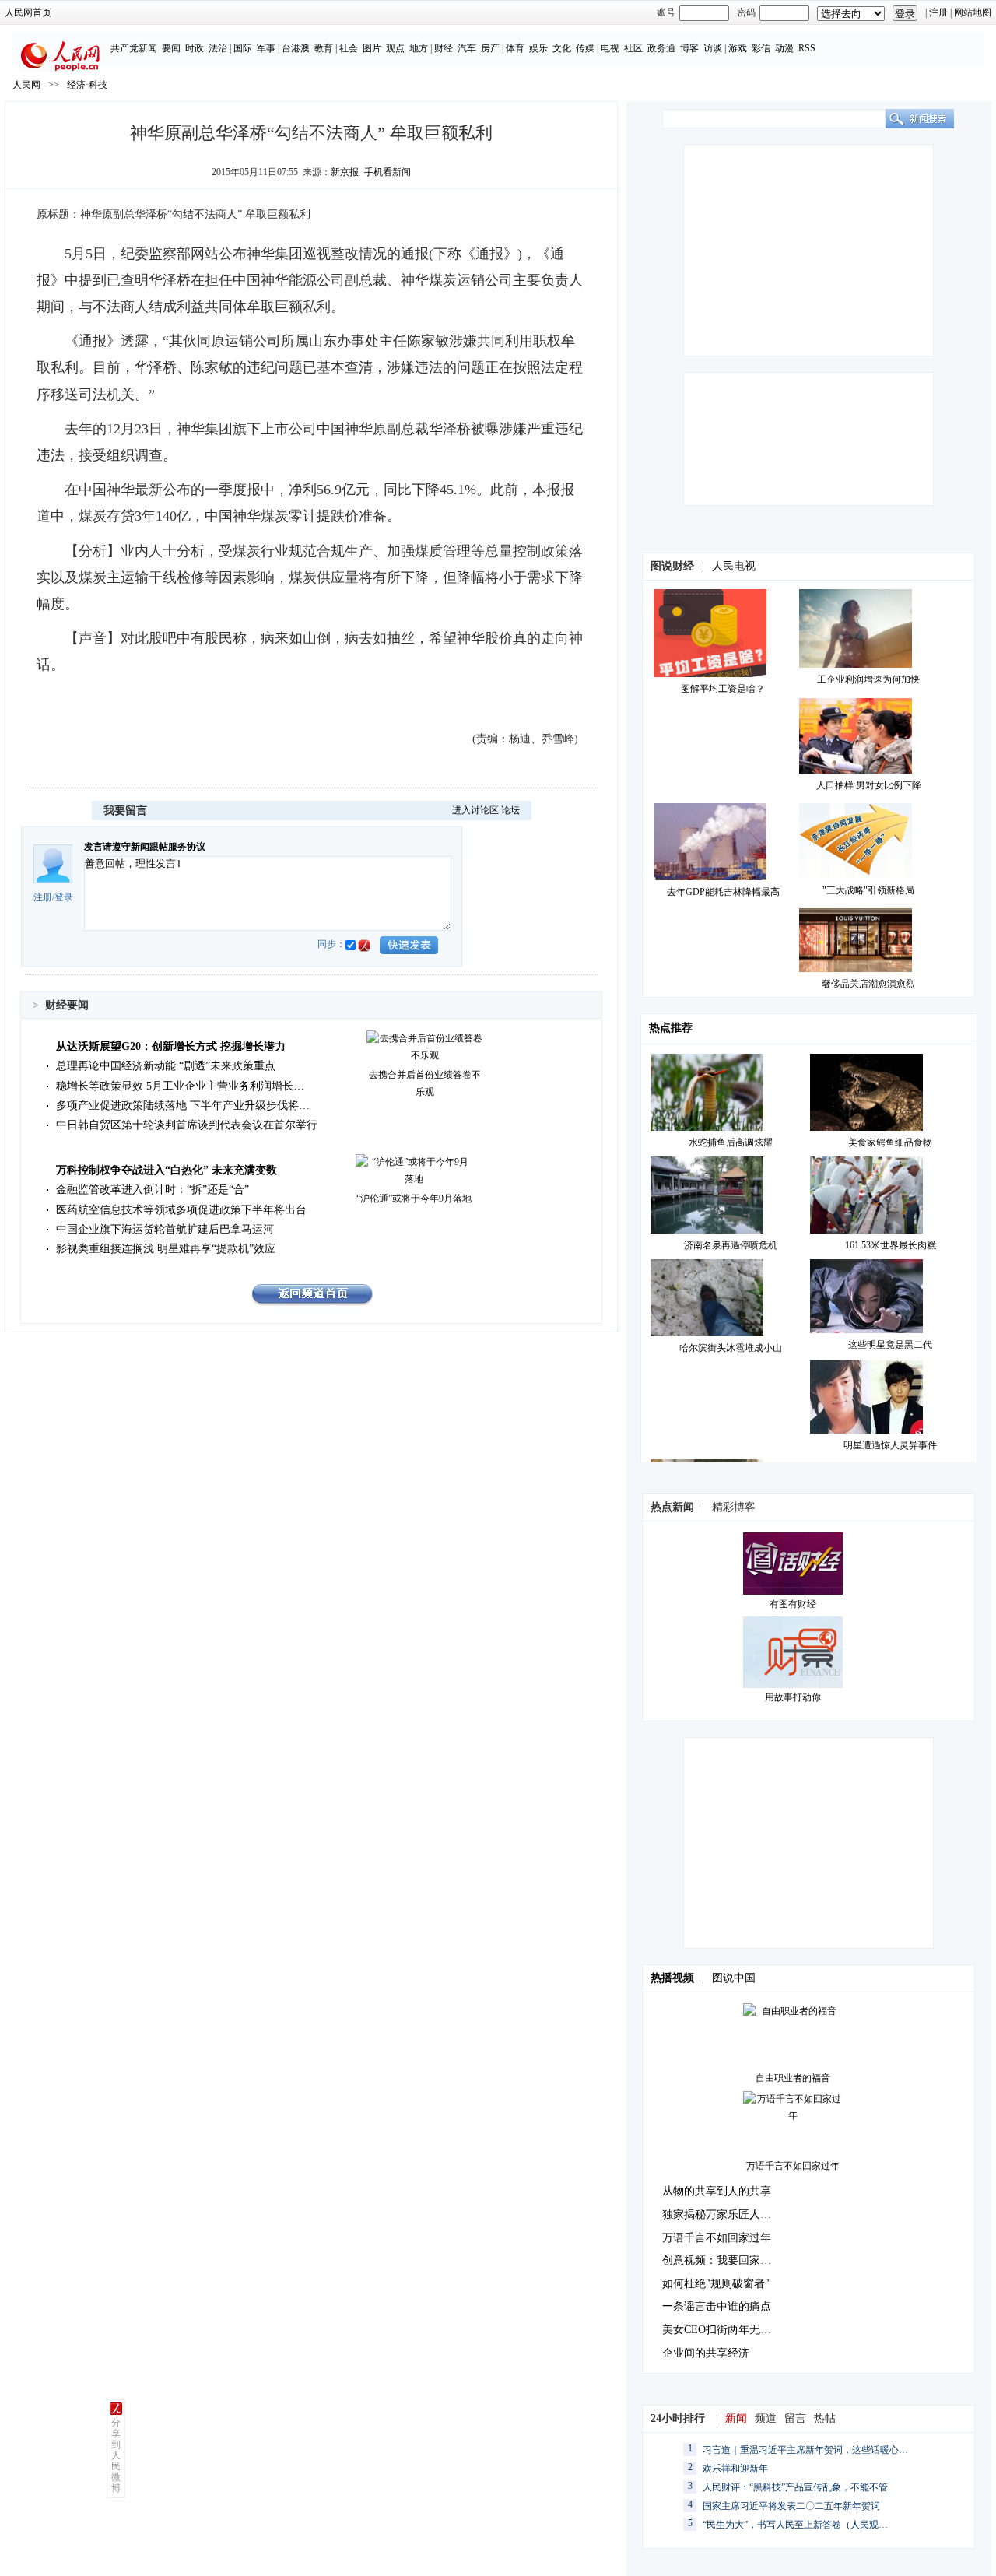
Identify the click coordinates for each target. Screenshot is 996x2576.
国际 (243, 48)
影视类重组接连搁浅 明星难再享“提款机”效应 (166, 1249)
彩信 (761, 48)
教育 (324, 48)
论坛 (510, 810)
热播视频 (672, 1978)
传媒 (585, 48)
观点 (395, 48)
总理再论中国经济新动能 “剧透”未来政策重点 (166, 1066)
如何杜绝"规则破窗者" (716, 2284)
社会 (349, 48)
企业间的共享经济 (706, 2353)
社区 (633, 48)
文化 (562, 48)
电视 (610, 48)
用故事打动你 (793, 1697)
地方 (419, 48)
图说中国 (734, 1978)
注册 (938, 12)
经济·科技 (87, 85)
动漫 (784, 48)
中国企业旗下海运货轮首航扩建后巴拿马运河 (165, 1229)
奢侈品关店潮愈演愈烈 (868, 984)
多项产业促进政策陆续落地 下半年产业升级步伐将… (183, 1106)
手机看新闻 (388, 172)
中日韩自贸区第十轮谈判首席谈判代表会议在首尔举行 (187, 1125)
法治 (218, 48)
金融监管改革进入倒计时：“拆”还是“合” (153, 1190)
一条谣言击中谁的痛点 (717, 2306)
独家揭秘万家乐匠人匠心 (722, 2215)
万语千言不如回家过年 (793, 2166)
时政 (195, 48)
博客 (689, 48)
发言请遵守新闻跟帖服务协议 (145, 847)
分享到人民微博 (116, 2455)
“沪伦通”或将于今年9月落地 (414, 1199)
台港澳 (296, 48)
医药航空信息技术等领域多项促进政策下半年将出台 (181, 1210)
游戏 (738, 48)
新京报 (345, 172)
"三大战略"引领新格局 (868, 890)
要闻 (171, 48)
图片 (372, 48)
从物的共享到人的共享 (717, 2191)
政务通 (661, 48)
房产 (490, 48)
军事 (266, 48)
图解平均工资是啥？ (723, 689)
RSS (807, 48)
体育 (515, 48)
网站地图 (973, 12)
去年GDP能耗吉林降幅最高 (723, 892)
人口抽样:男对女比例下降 (869, 785)
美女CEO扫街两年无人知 (722, 2330)
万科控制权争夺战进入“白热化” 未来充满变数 (167, 1170)
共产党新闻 (134, 48)
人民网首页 (28, 12)
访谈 (713, 48)
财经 (444, 48)
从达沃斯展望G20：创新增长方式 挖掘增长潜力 (171, 1046)
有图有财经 (793, 1604)
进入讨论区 (475, 810)
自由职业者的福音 (793, 2078)
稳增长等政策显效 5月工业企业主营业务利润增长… (180, 1086)
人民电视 (734, 566)
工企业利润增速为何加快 (868, 679)
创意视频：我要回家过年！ (728, 2260)
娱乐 (538, 48)
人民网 (26, 85)
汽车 (467, 48)
